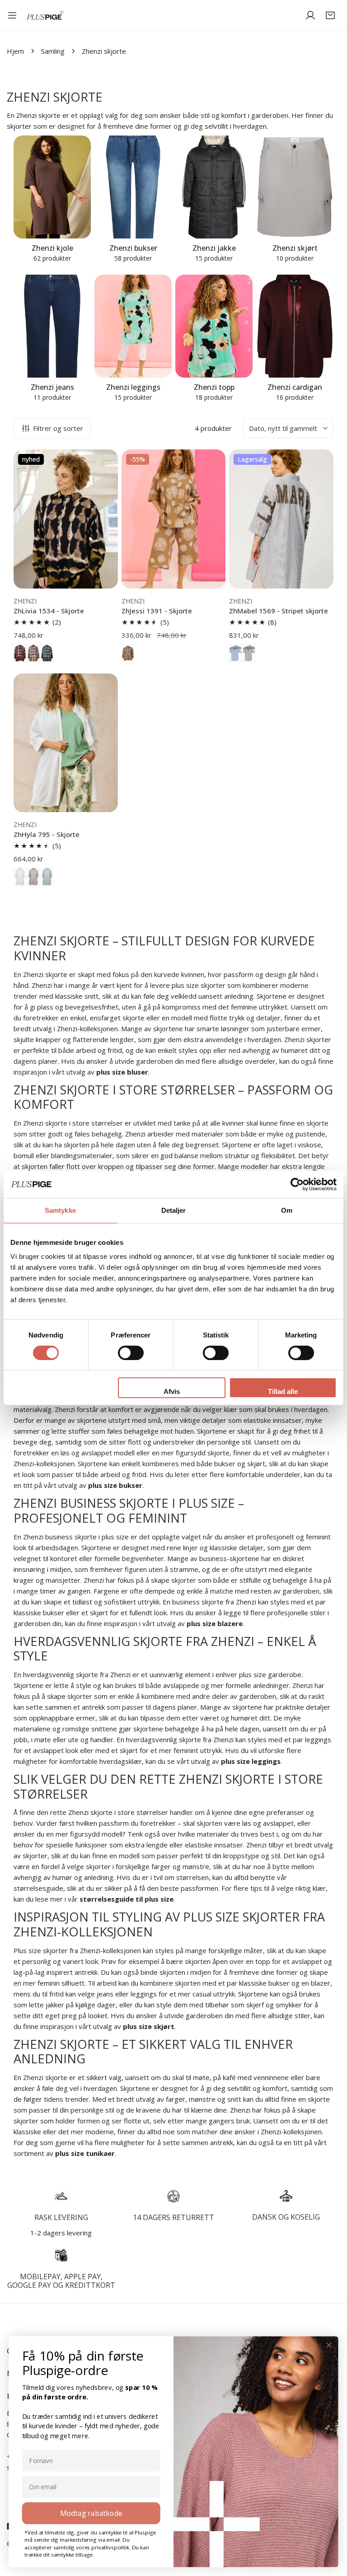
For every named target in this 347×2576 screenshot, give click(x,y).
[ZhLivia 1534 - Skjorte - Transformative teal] (47, 653)
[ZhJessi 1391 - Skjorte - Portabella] (128, 653)
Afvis (172, 1391)
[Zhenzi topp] (214, 326)
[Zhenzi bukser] (133, 187)
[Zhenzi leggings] (133, 326)
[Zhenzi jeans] (52, 326)
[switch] (131, 1353)
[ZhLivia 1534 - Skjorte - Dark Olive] (33, 653)
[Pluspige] (45, 16)
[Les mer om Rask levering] (61, 2196)
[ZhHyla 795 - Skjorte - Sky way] (47, 877)
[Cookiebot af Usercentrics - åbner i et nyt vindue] (297, 1184)
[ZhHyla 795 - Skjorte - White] (20, 877)
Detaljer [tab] (174, 1210)
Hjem (15, 51)
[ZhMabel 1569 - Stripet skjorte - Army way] (249, 653)
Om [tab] (287, 1210)
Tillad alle (283, 1391)
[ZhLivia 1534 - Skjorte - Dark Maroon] (20, 653)
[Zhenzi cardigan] (295, 326)
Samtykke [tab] (60, 1210)
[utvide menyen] (12, 15)
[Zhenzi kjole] (52, 187)
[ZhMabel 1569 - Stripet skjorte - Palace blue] (235, 653)
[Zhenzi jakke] (214, 187)
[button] (330, 15)
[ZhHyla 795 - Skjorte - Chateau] (33, 877)
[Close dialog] (329, 2345)
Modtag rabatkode (91, 2513)
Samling (53, 51)
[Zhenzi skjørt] (295, 187)
